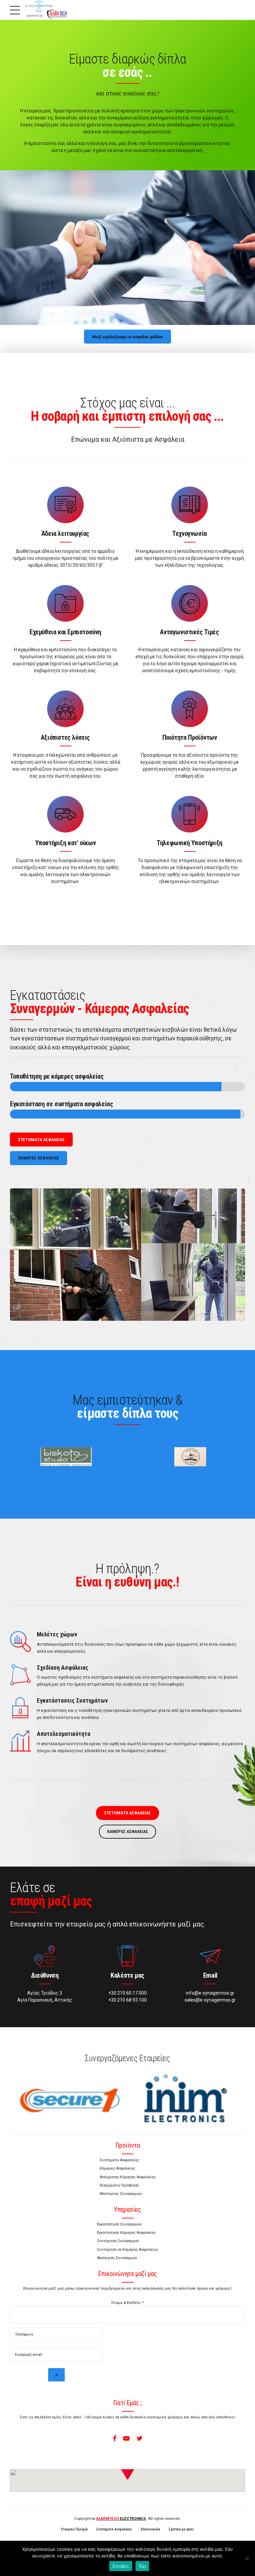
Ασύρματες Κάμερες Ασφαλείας (128, 2177)
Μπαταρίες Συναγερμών (121, 2194)
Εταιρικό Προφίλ (74, 2529)
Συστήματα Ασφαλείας (119, 2160)
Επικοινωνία (150, 2529)
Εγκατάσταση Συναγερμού (119, 2224)
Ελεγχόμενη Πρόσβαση (119, 2185)
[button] (127, 2469)
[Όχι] (247, 2558)
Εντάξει (121, 2566)
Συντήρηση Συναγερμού (118, 2241)
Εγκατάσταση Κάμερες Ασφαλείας (126, 2232)
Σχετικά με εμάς (181, 2529)
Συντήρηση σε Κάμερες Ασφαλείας (127, 2249)
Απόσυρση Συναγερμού (117, 2258)
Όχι (142, 2566)
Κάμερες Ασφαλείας (117, 2168)
